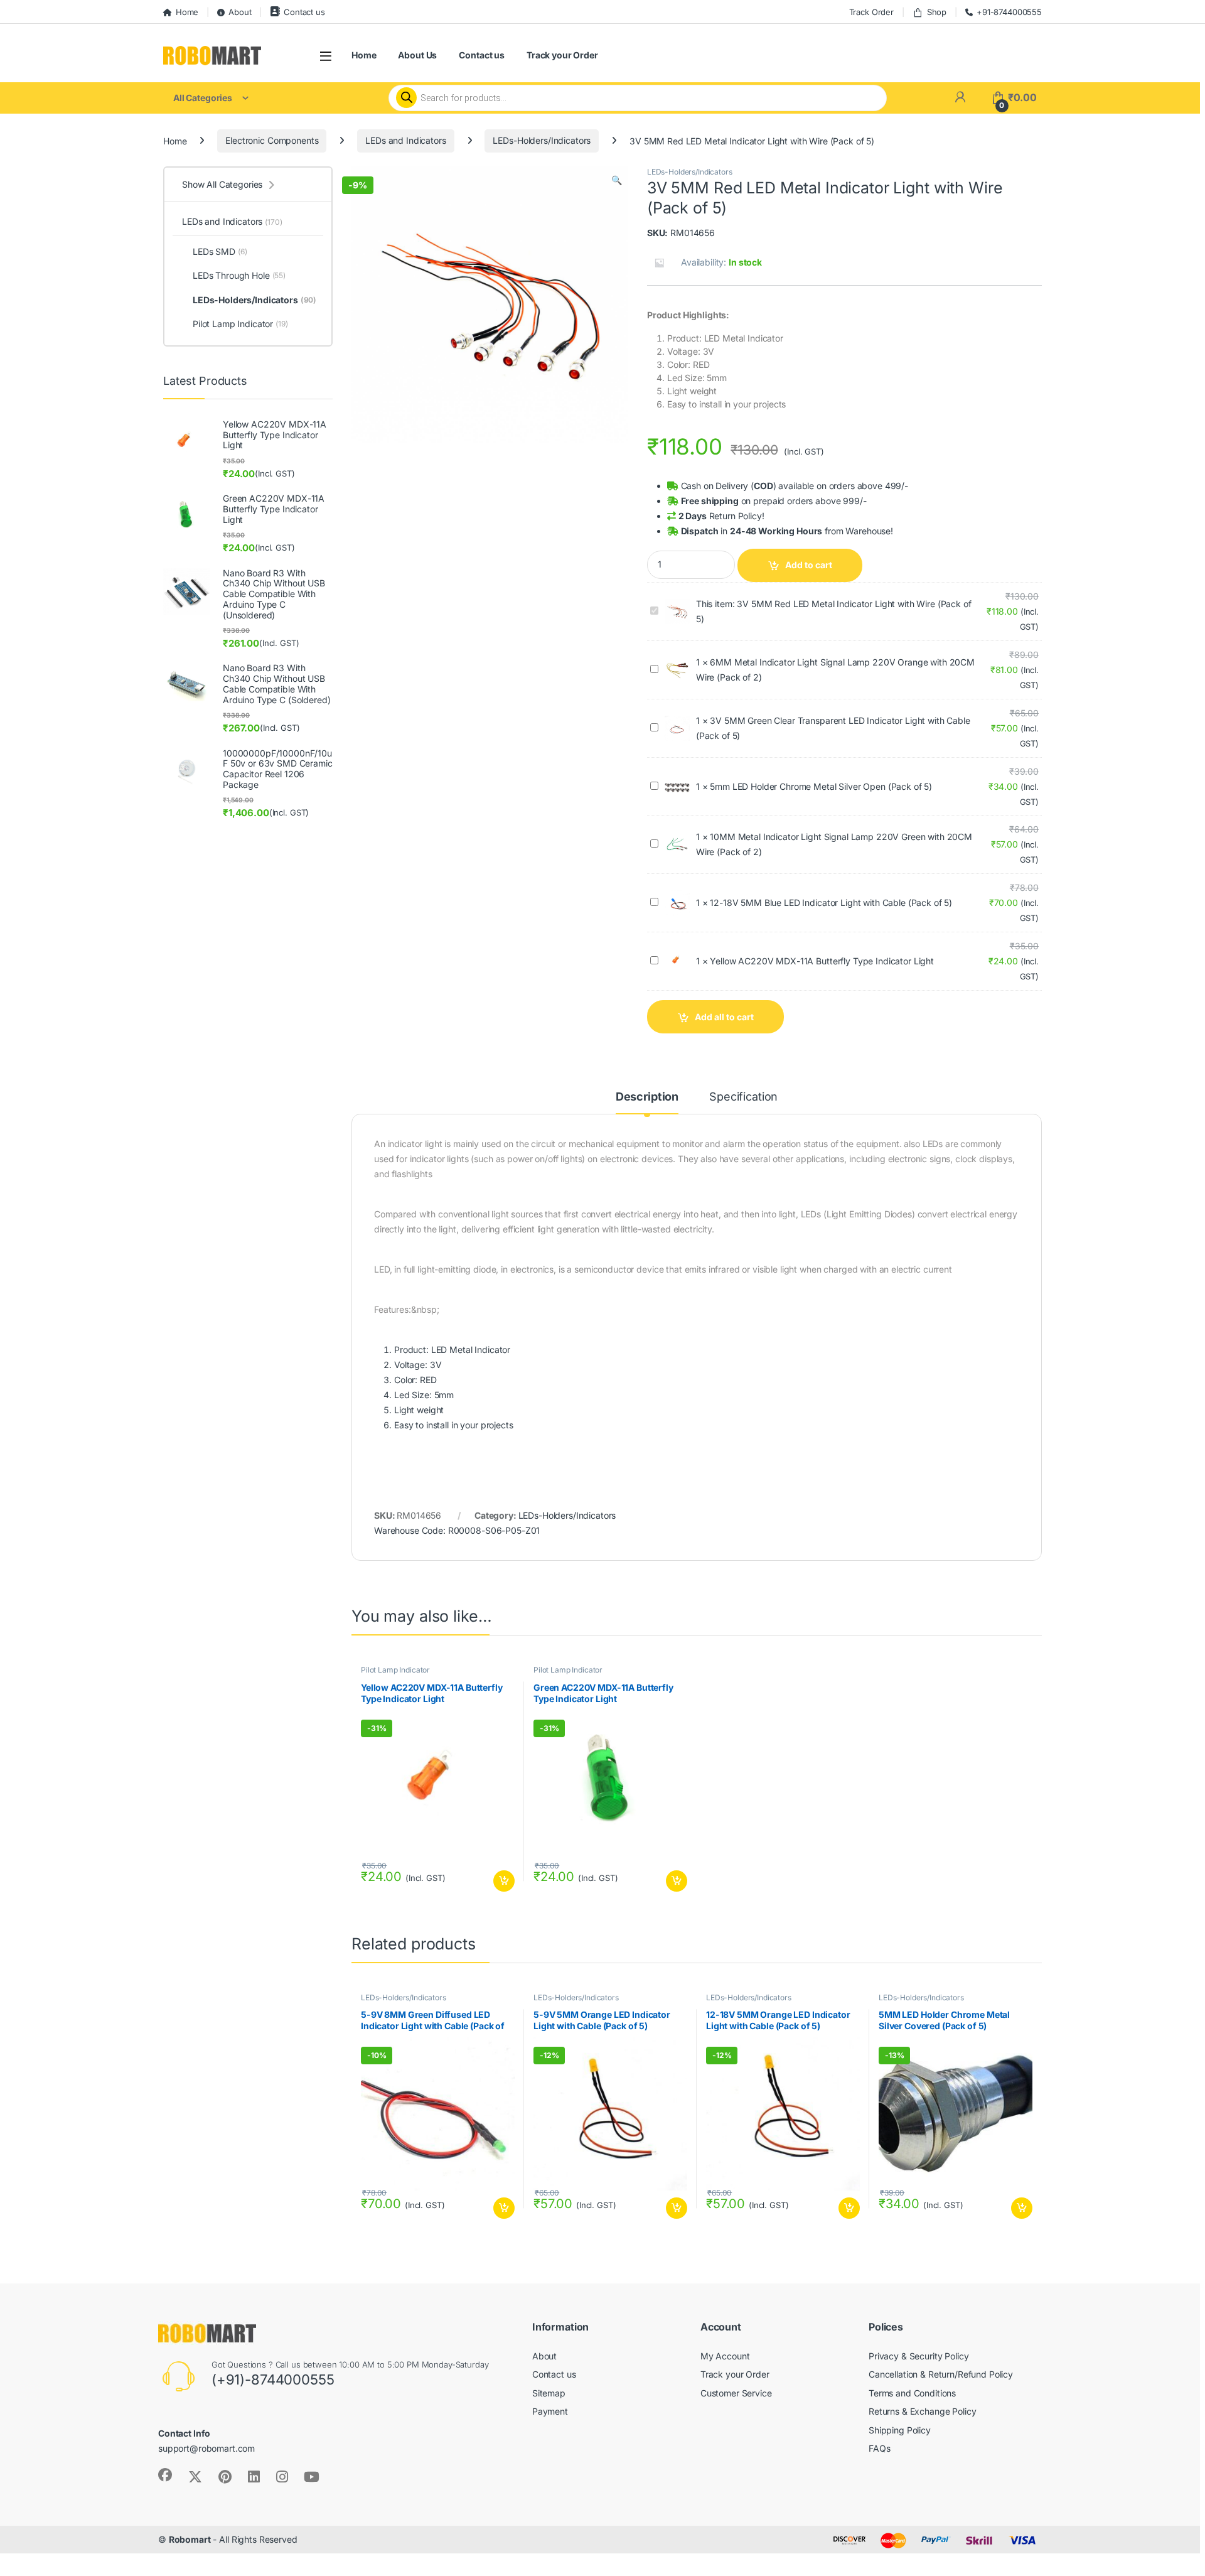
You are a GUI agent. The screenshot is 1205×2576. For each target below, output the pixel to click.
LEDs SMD (220, 251)
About (240, 12)
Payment (550, 2411)
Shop (937, 12)
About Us (417, 55)
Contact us (304, 12)
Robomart (190, 2539)
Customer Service (736, 2393)
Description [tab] (647, 1097)
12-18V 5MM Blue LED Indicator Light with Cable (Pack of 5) (831, 903)
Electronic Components (272, 140)
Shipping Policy (900, 2430)
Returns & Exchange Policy (923, 2411)
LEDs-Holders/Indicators (542, 140)
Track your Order (562, 55)
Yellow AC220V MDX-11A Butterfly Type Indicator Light (822, 961)
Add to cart (809, 565)
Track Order (871, 12)
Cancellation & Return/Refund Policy (941, 2374)
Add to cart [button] (504, 1881)
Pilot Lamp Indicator (395, 1670)
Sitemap (549, 2393)
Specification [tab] (743, 1097)
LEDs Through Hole (239, 275)
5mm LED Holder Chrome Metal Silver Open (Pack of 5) (821, 786)
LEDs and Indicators (405, 140)
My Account (725, 2356)
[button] (617, 180)
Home (187, 12)
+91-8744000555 (1009, 12)
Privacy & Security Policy (919, 2356)
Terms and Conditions (912, 2393)
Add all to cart (724, 1017)
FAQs (879, 2448)
